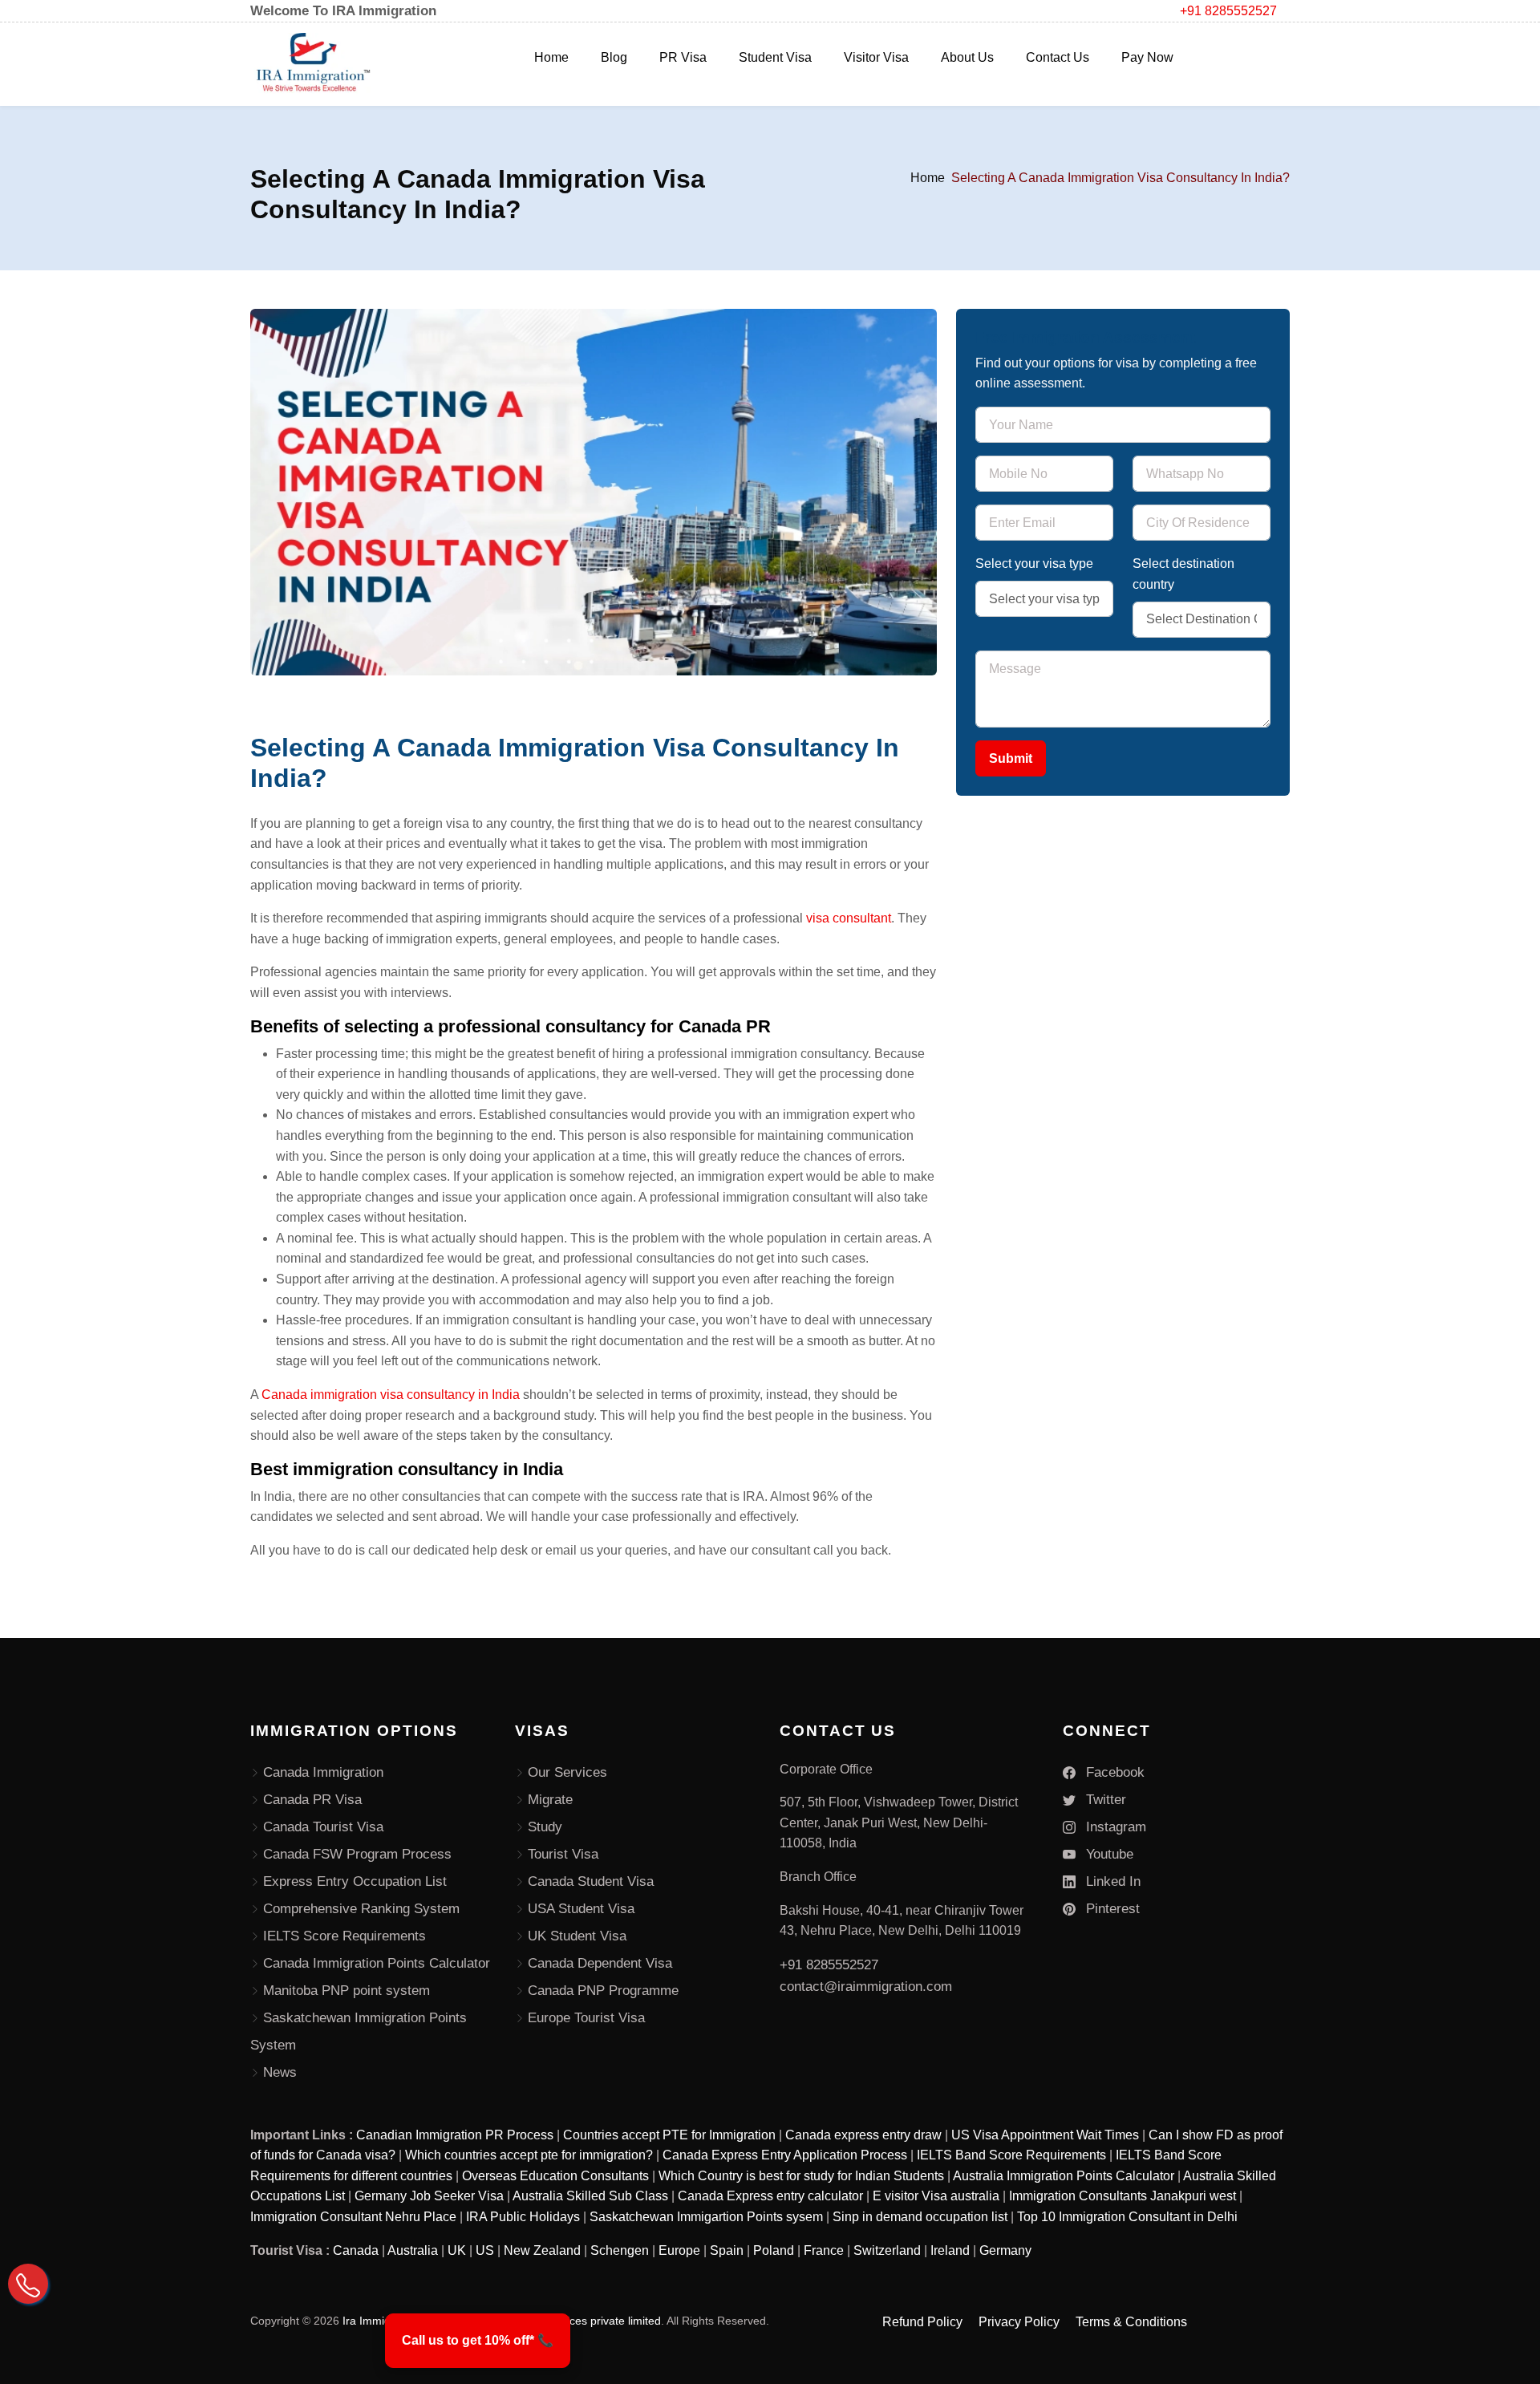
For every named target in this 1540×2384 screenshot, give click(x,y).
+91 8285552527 (1228, 11)
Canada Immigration (323, 1772)
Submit (1011, 758)
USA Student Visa (581, 1909)
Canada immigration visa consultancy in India (392, 1395)
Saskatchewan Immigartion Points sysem (706, 2217)
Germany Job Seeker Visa (429, 2196)
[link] (478, 2341)
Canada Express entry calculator (770, 2196)
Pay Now (1147, 57)
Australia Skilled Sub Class (590, 2196)
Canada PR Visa (312, 1800)
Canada (356, 2250)
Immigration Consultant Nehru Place (353, 2217)
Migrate (550, 1800)
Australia (413, 2250)
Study (545, 1827)
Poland (774, 2250)
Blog (614, 57)
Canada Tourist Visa (323, 1827)
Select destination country (1183, 574)
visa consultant (849, 918)
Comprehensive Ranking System (361, 1909)
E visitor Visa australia (936, 2196)
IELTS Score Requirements (344, 1936)
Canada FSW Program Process (357, 1854)
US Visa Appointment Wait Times (1045, 2135)
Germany (1005, 2250)
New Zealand (542, 2250)
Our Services (567, 1772)
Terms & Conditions (1131, 2322)
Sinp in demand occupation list (920, 2217)
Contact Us (1058, 57)
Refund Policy (922, 2322)
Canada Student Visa (591, 1881)
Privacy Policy (1019, 2322)
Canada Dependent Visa (600, 1963)
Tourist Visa (563, 1854)
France (824, 2250)
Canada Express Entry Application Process (785, 2155)
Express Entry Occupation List (355, 1881)
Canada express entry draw (863, 2135)
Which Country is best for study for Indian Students (801, 2176)
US (485, 2250)
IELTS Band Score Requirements (1011, 2155)
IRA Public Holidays (523, 2217)
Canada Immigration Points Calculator (377, 1963)
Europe (679, 2250)
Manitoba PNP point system (346, 1991)
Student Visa (775, 57)
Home (551, 57)
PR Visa (683, 57)
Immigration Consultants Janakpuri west (1123, 2196)
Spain (727, 2250)
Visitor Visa (876, 57)
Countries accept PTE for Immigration (669, 2135)
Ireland (950, 2250)
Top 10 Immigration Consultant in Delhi (1127, 2217)
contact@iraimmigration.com (866, 1987)
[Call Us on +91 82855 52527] (28, 2284)
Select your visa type (1034, 564)
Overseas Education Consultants (555, 2176)
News (280, 2072)
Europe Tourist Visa (586, 2018)
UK (457, 2250)
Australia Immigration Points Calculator (1064, 2176)
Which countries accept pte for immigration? (529, 2155)
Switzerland (887, 2250)
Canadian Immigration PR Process (455, 2135)
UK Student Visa (577, 1936)
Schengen (620, 2250)
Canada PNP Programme (603, 1991)
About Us (967, 57)
